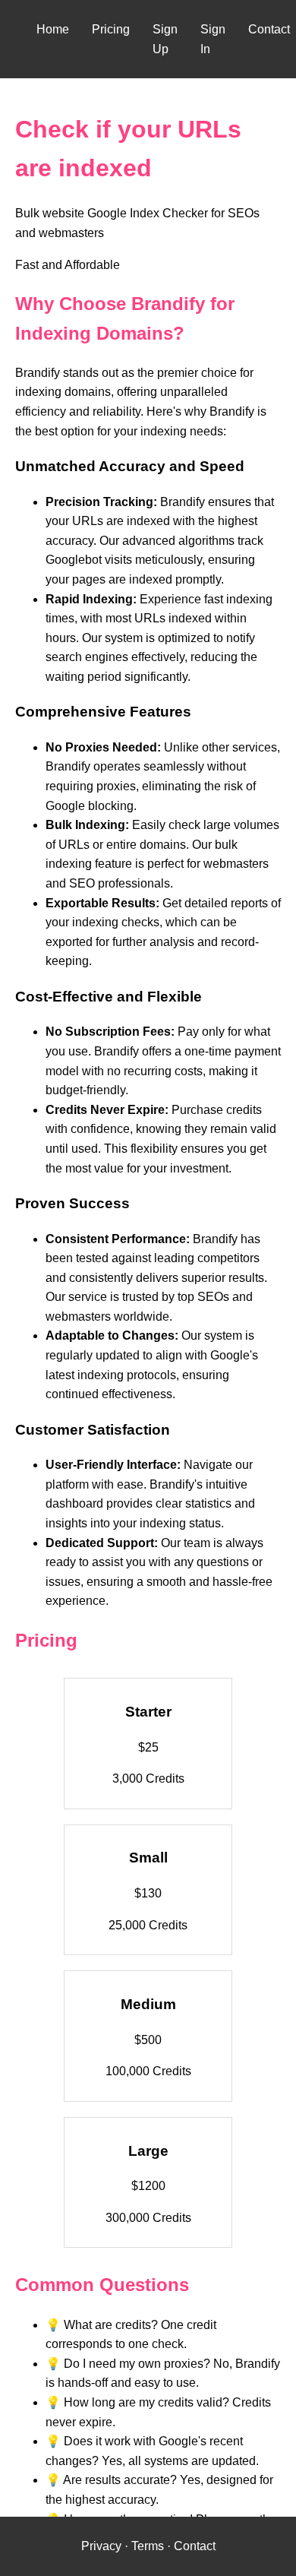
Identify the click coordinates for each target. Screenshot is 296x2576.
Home (53, 29)
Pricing (111, 29)
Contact (269, 29)
